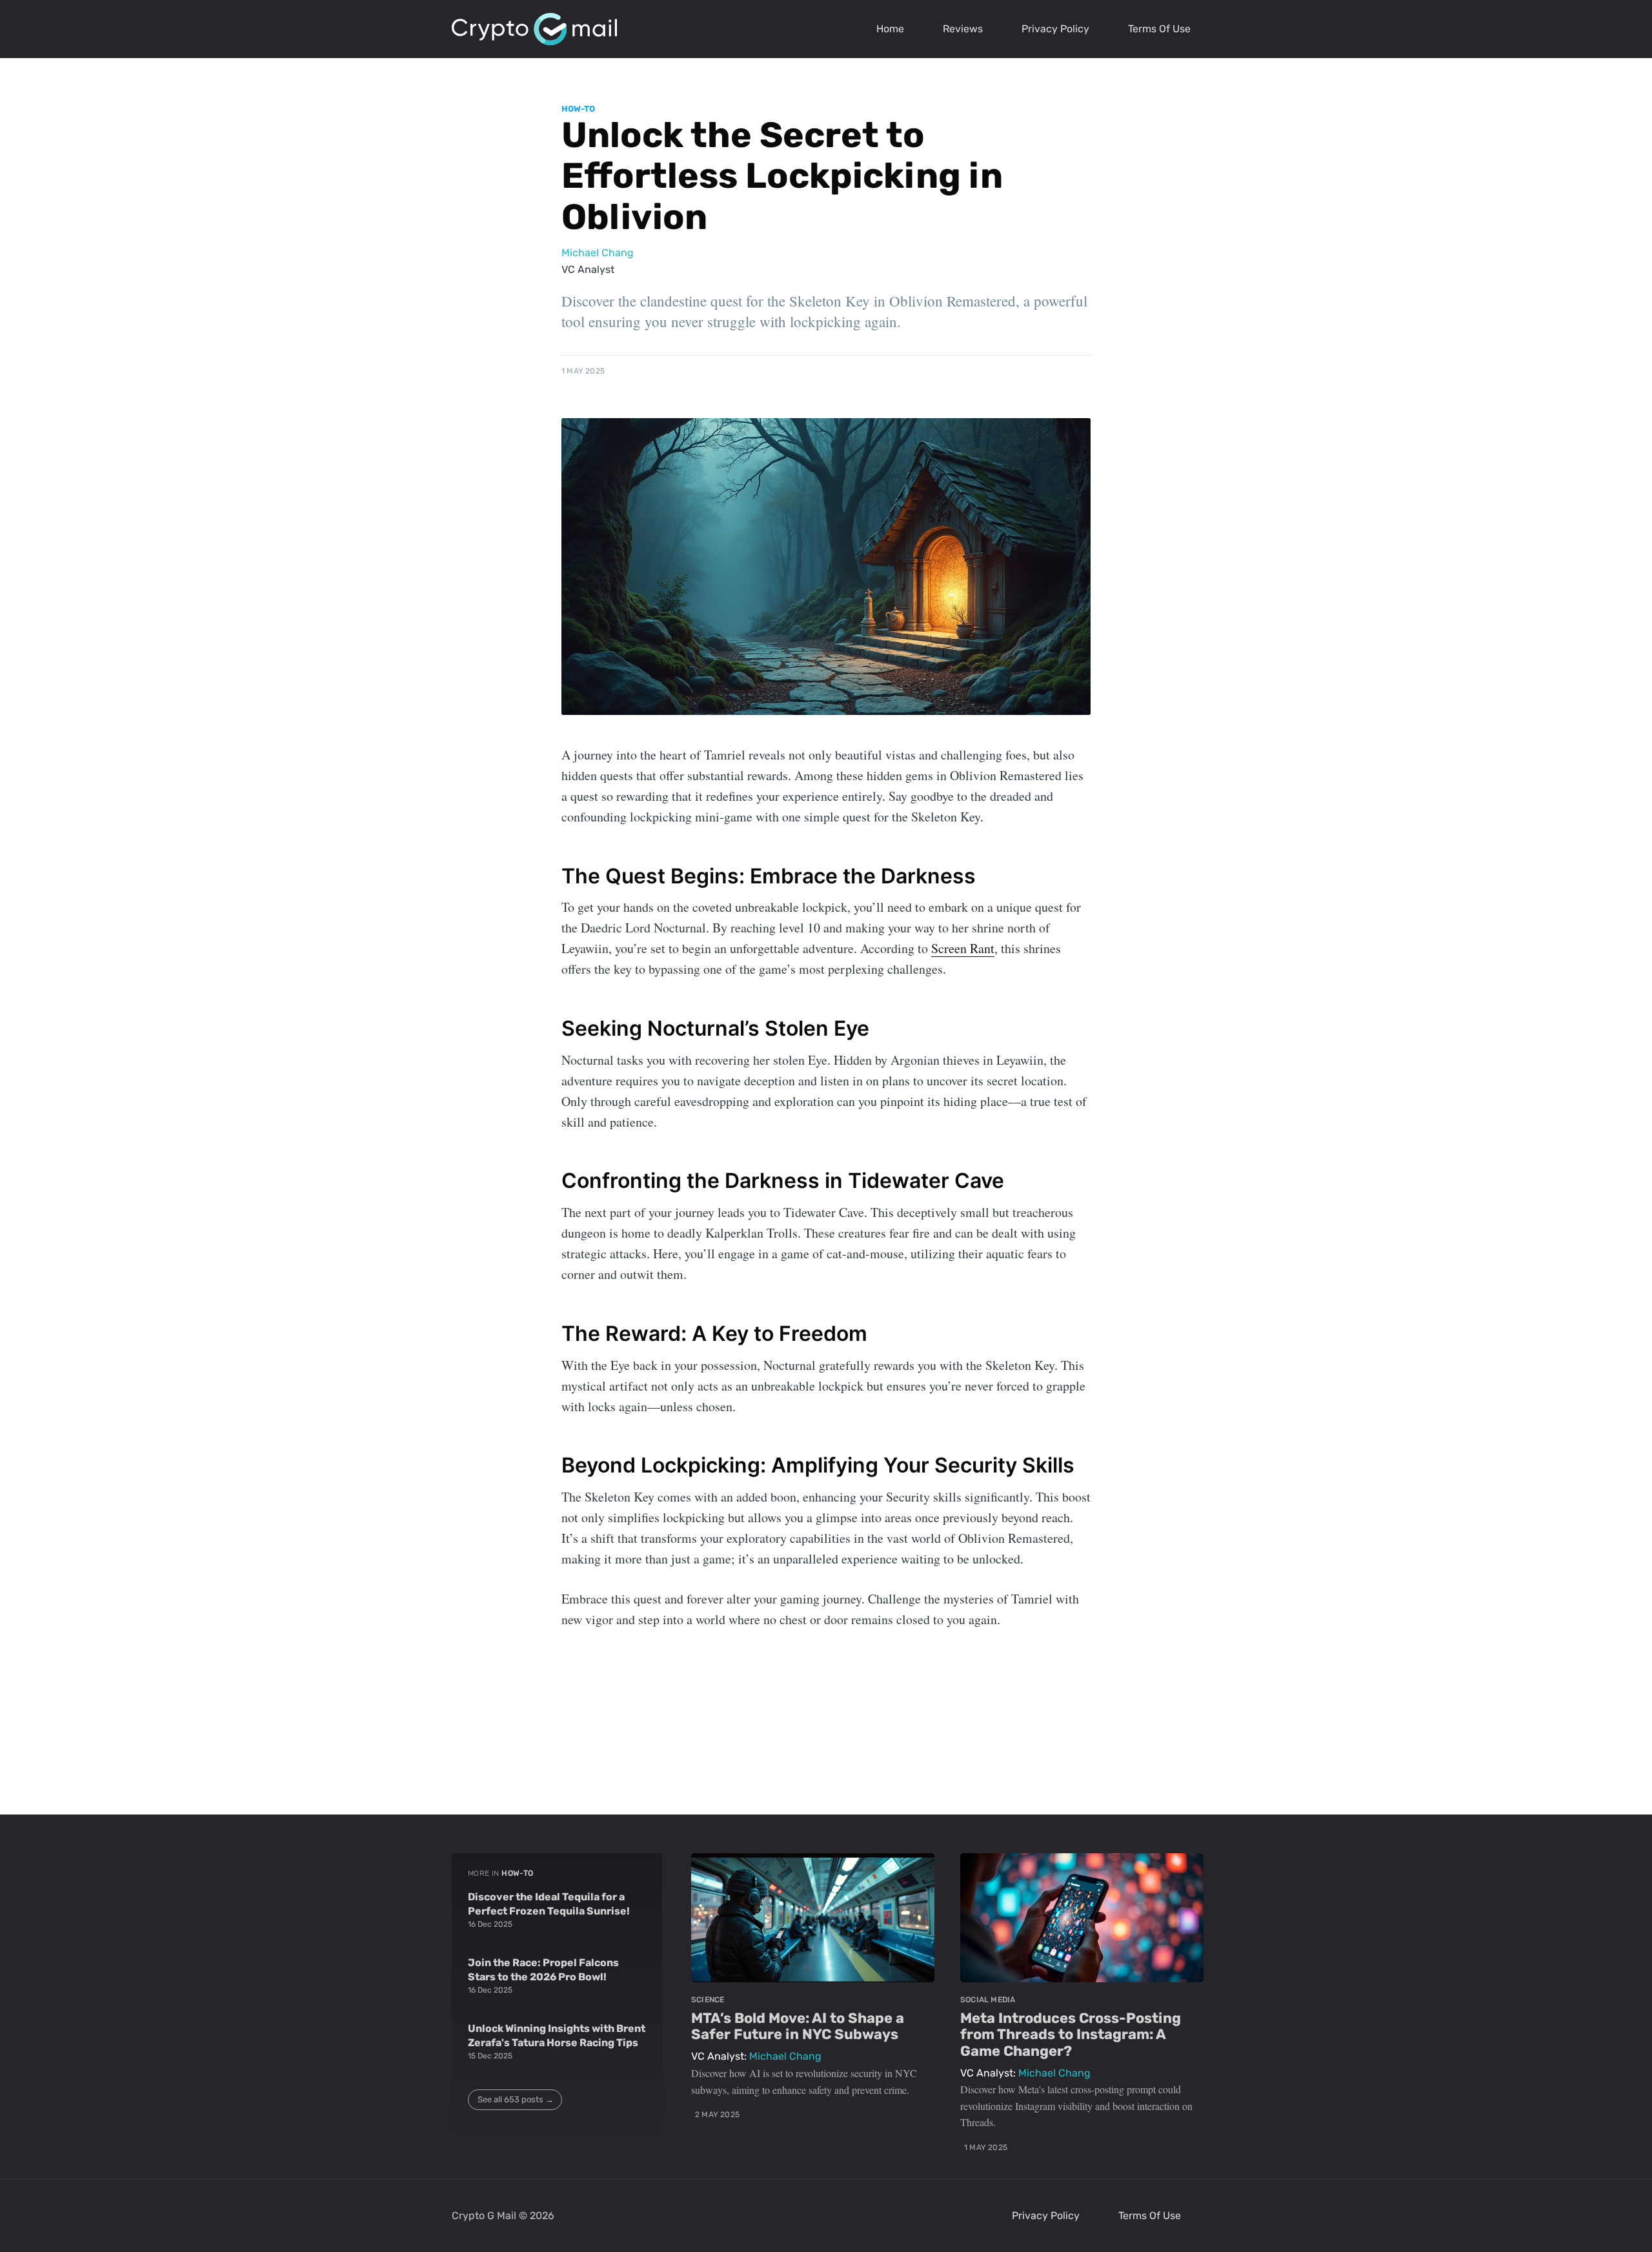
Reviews (963, 29)
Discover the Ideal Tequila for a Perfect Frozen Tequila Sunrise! (549, 1904)
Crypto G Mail (484, 2216)
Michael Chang (598, 253)
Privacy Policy (1055, 29)
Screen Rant (963, 948)
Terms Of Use (1159, 29)
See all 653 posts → (516, 2099)
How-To (578, 109)
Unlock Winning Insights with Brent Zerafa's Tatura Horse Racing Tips (557, 2036)
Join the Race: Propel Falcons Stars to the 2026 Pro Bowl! (543, 1970)
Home (890, 29)
